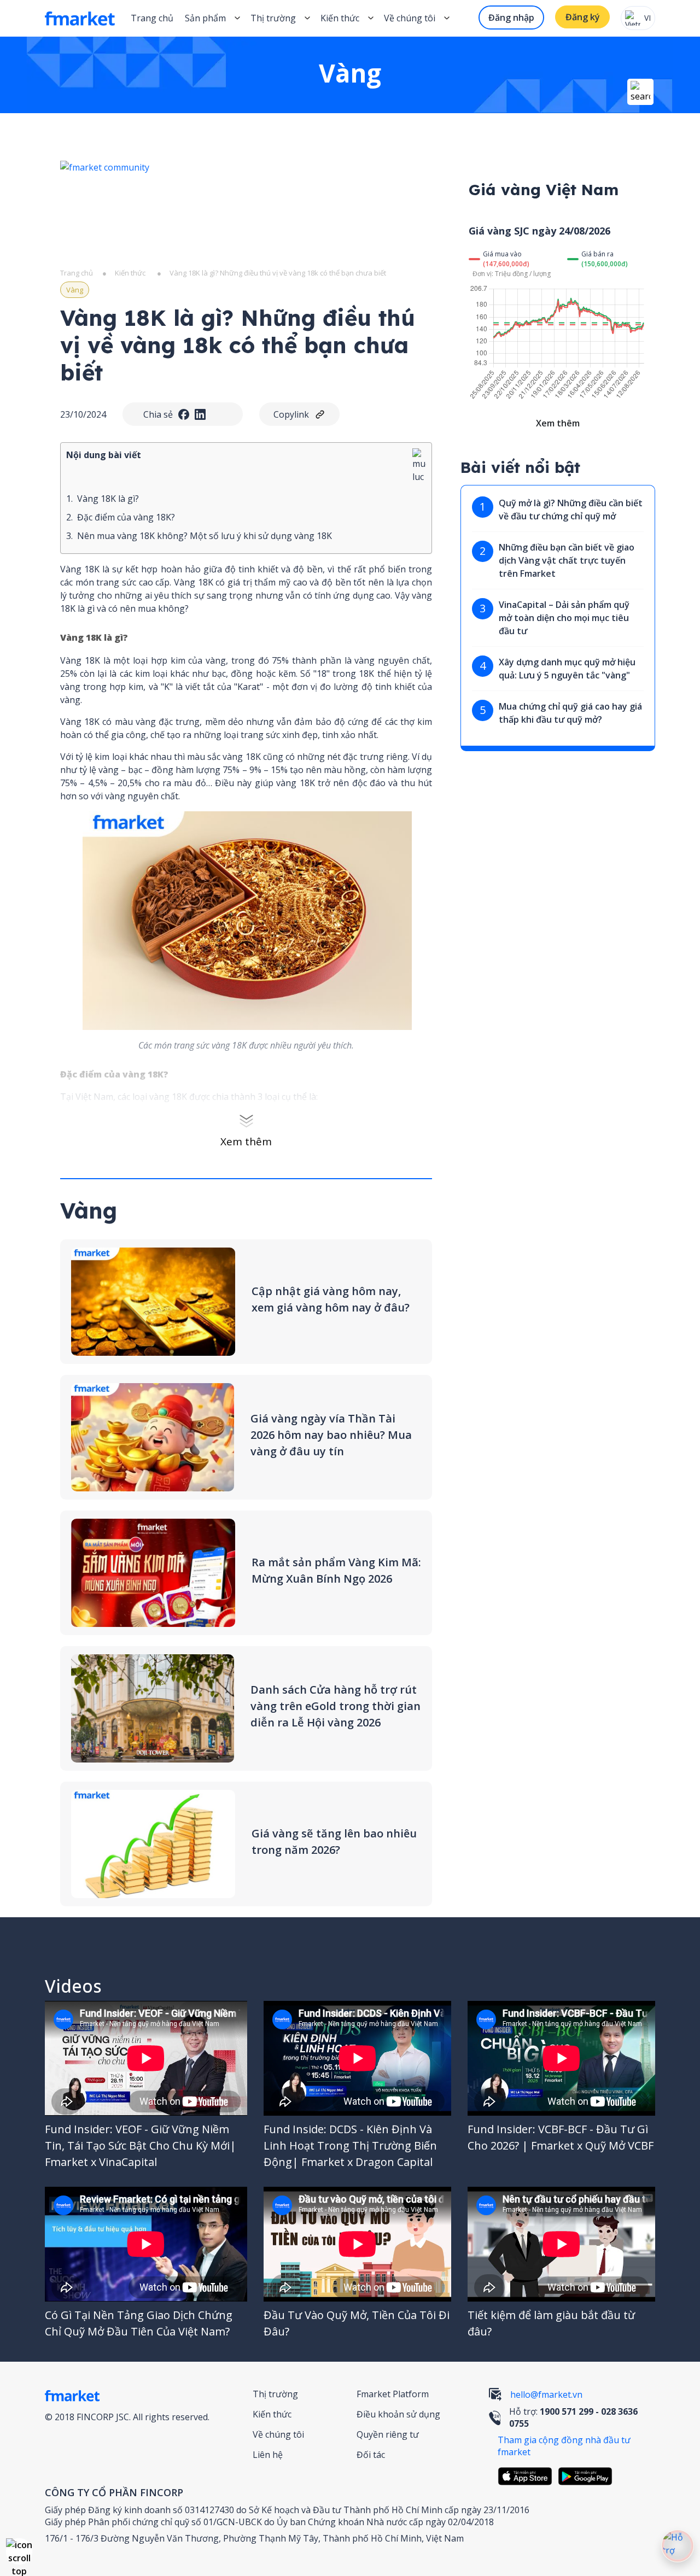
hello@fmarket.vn (546, 2394)
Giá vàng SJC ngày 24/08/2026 (539, 231)
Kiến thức (340, 18)
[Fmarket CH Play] (588, 2476)
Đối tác (371, 2455)
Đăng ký (583, 17)
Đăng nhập (511, 17)
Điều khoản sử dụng (398, 2414)
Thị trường (275, 2394)
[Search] (640, 92)
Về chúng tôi (278, 2434)
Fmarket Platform (393, 2394)
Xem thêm (246, 1141)
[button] (19, 2551)
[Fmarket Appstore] (528, 2476)
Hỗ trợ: (573, 2417)
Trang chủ (152, 18)
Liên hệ (268, 2455)
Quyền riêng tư (388, 2434)
